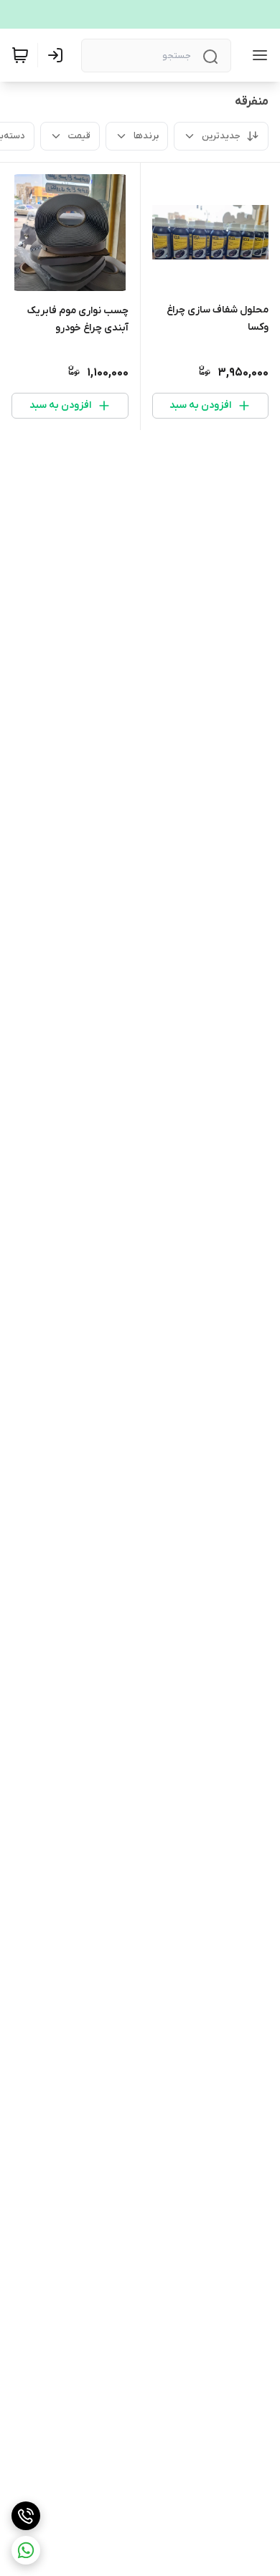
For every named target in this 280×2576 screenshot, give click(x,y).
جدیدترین (221, 136)
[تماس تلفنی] (26, 2516)
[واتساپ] (26, 2550)
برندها (146, 136)
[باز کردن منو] (257, 55)
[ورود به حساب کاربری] (58, 55)
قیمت (79, 136)
